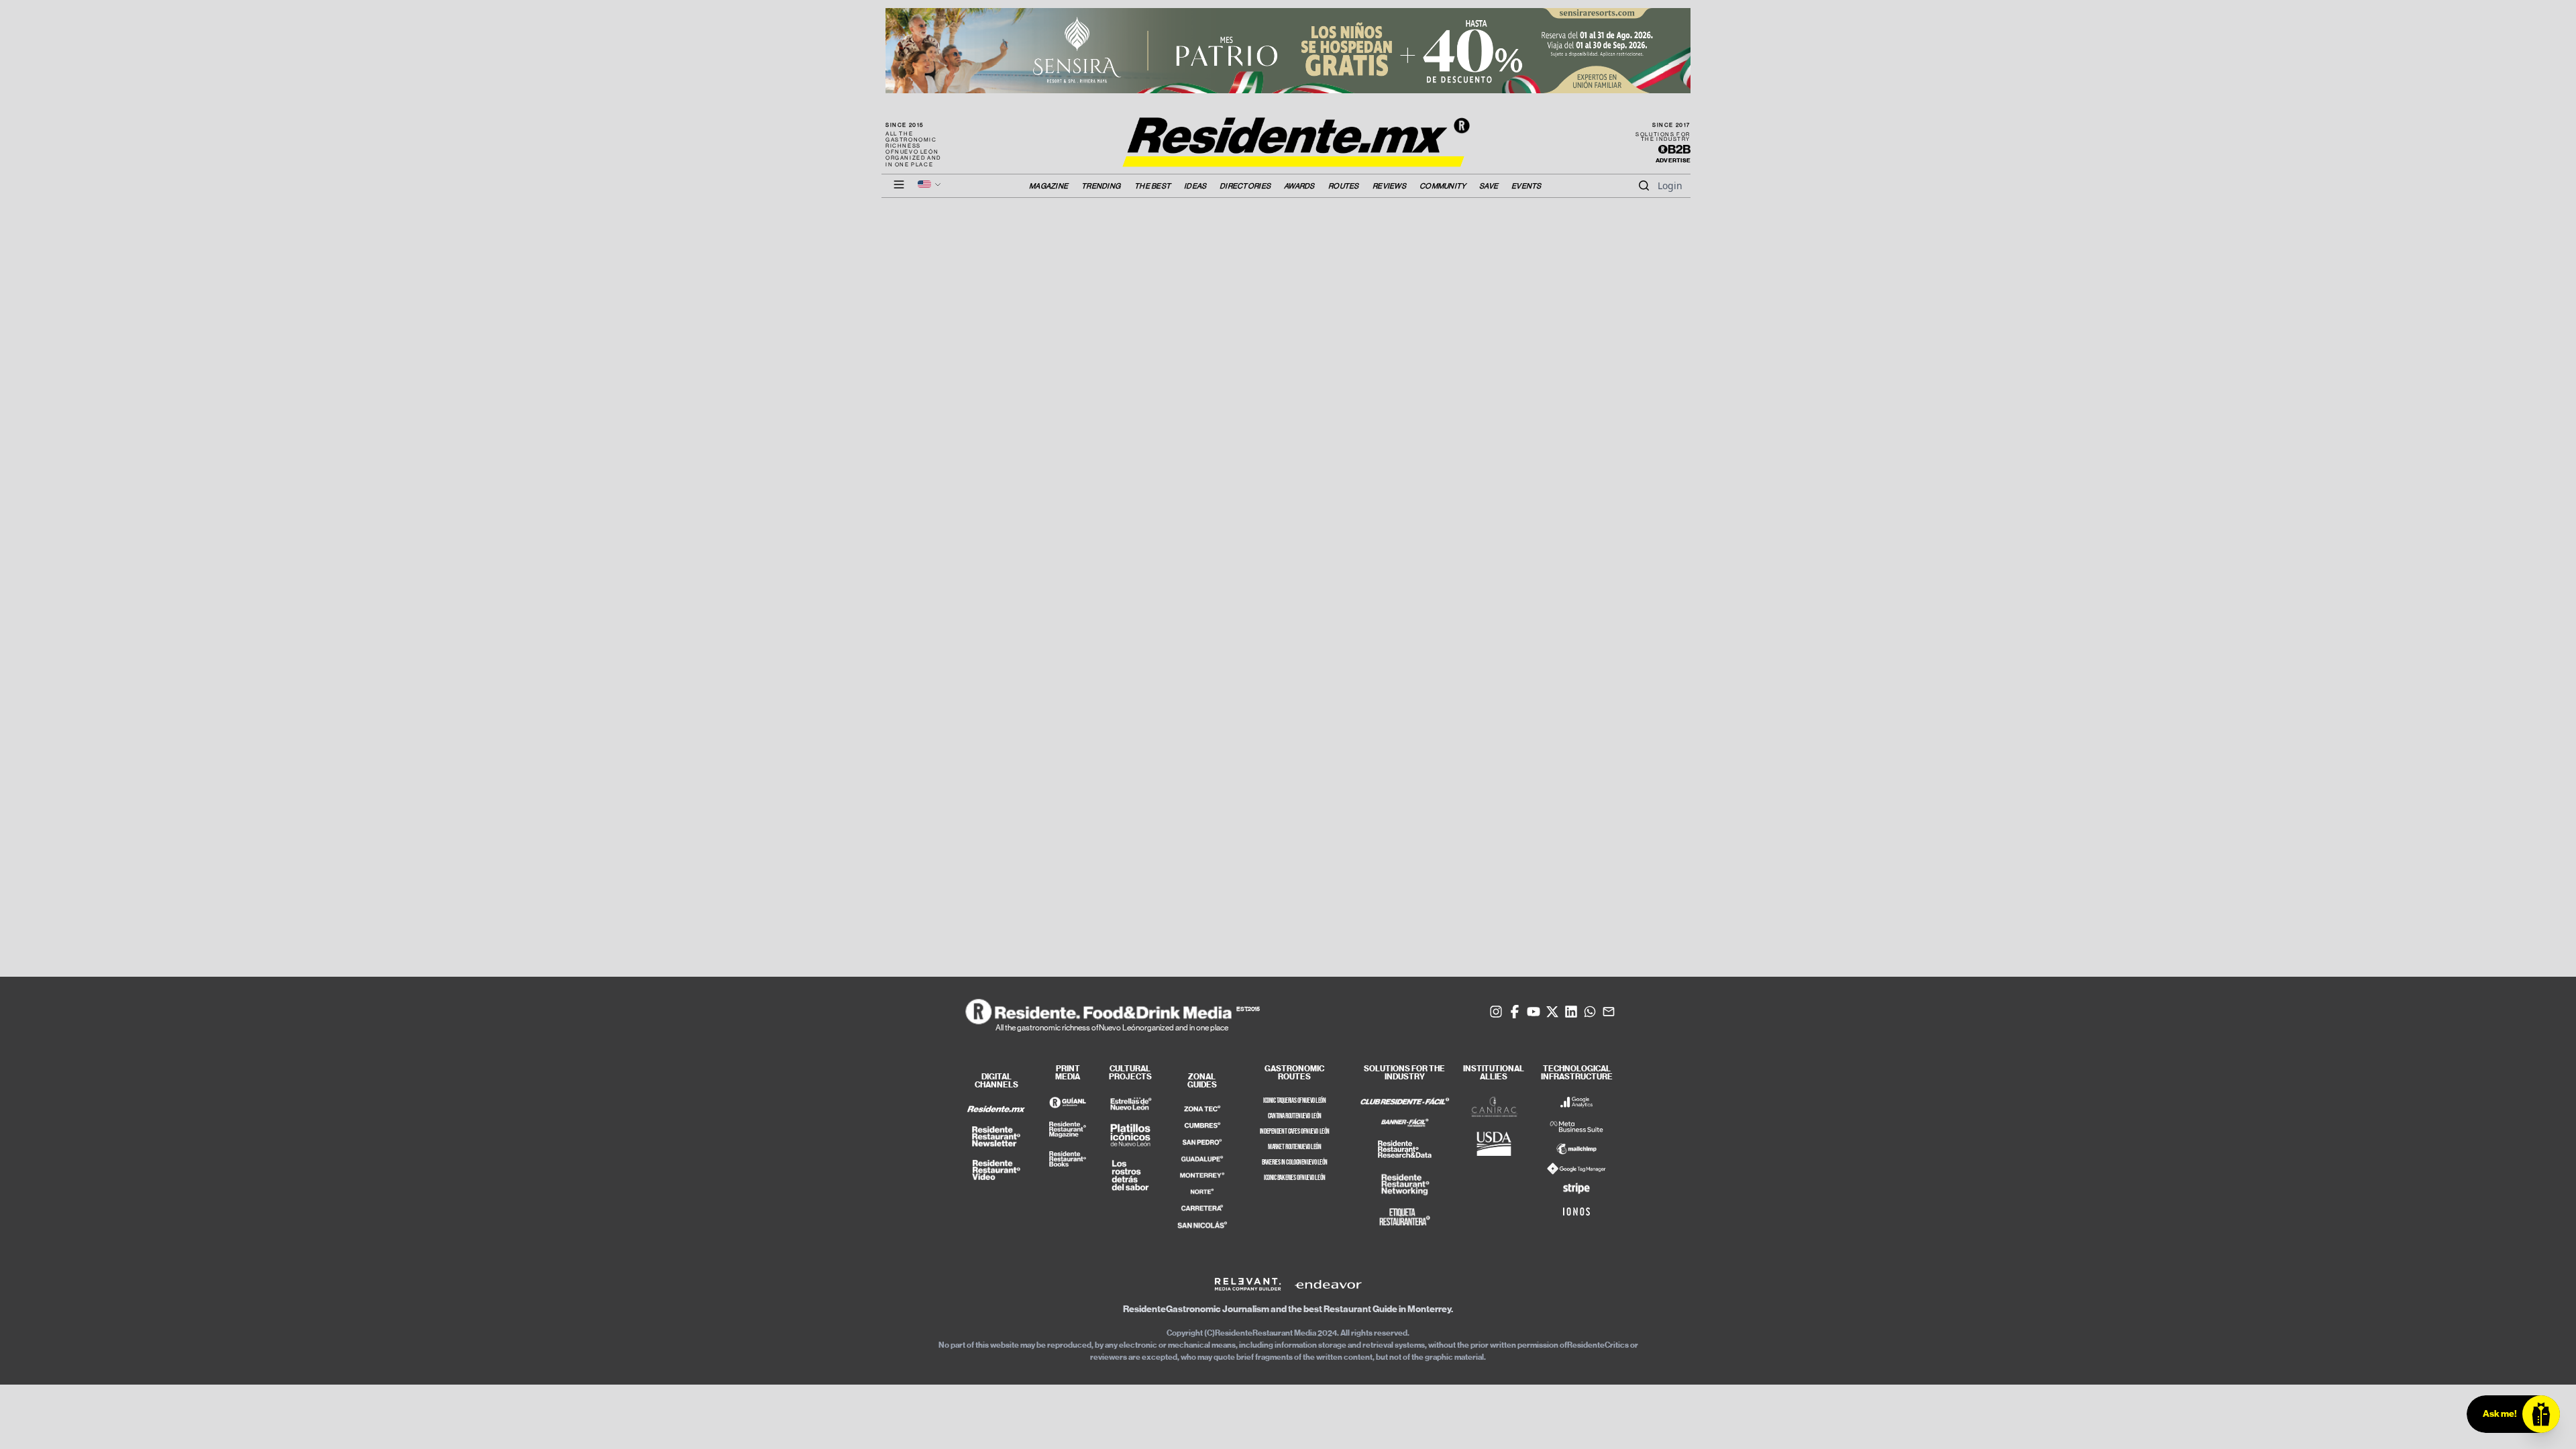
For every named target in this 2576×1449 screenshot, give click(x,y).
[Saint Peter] (1202, 1142)
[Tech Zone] (1202, 1109)
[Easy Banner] (1405, 1124)
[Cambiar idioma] (930, 184)
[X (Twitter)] (1552, 1012)
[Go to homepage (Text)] (1288, 135)
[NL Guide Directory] (1067, 1103)
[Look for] (1644, 186)
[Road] (1202, 1208)
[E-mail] (1609, 1012)
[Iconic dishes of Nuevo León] (1130, 1135)
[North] (1202, 1191)
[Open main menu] (899, 184)
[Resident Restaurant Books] (1067, 1159)
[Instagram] (1496, 1012)
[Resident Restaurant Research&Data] (1405, 1150)
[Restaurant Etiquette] (1405, 1217)
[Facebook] (1515, 1012)
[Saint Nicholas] (1202, 1225)
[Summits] (1202, 1125)
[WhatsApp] (1590, 1012)
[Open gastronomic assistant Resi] (2541, 1414)
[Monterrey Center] (1202, 1176)
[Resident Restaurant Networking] (1405, 1185)
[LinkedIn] (1571, 1012)
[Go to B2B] (1674, 150)
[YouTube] (1534, 1012)
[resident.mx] (996, 1109)
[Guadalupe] (1202, 1159)
